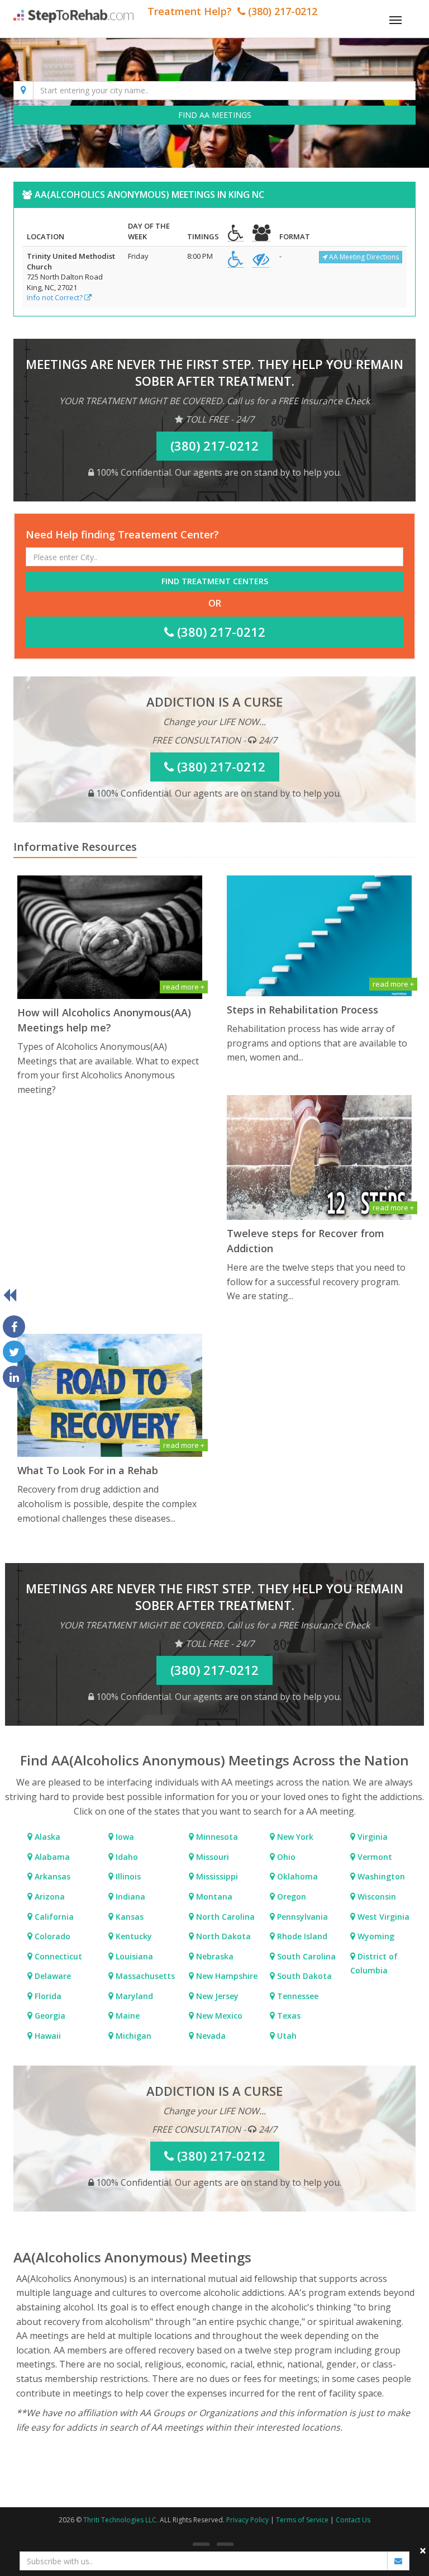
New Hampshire (226, 1976)
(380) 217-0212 (220, 632)
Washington (380, 1876)
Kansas (128, 1917)
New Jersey (216, 1996)
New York (294, 1837)
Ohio (285, 1857)
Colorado (51, 1936)
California (53, 1917)
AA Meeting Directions (363, 257)
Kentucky (133, 1936)
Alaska (46, 1837)
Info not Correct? (56, 297)
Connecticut (57, 1956)
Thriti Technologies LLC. (121, 2520)
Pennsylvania (301, 1917)
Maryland (133, 1996)
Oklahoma (296, 1876)
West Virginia (382, 1917)
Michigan (132, 2036)
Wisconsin (376, 1897)
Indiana (129, 1897)
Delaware (52, 1976)
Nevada (210, 2036)
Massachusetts (144, 1976)
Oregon (290, 1897)
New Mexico (218, 2016)
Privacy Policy (247, 2520)
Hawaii (47, 2036)
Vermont (374, 1857)
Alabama (51, 1857)
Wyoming (375, 1936)
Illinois (127, 1876)
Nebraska (214, 1956)
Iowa (124, 1837)
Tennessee (297, 1996)
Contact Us (353, 2520)
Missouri (211, 1857)
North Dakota (222, 1936)
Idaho (126, 1857)
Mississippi (216, 1876)
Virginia (371, 1837)
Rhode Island (301, 1936)
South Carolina (305, 1956)
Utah (286, 2036)
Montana (213, 1897)
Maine (127, 2016)
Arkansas (51, 1876)
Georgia (49, 2016)
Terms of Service (302, 2520)
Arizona (49, 1897)
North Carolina (224, 1917)
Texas (288, 2016)
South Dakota (303, 1976)
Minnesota (216, 1837)
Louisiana (133, 1956)
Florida (47, 1996)
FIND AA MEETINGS (215, 115)
